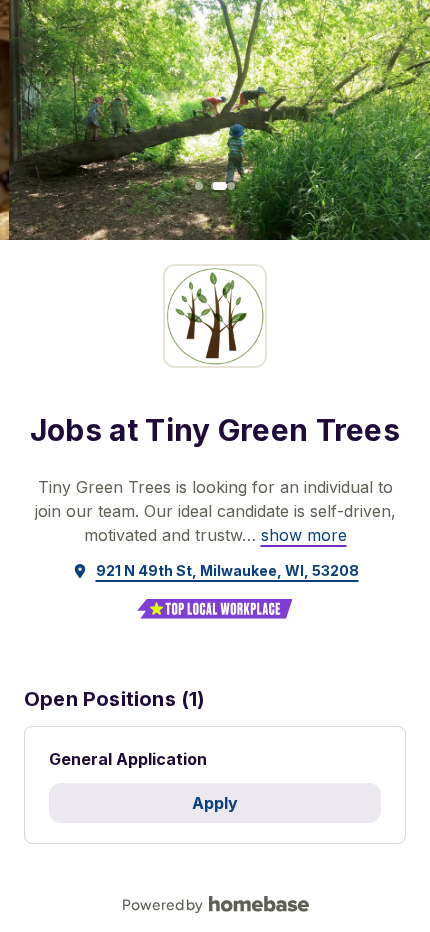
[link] (304, 535)
